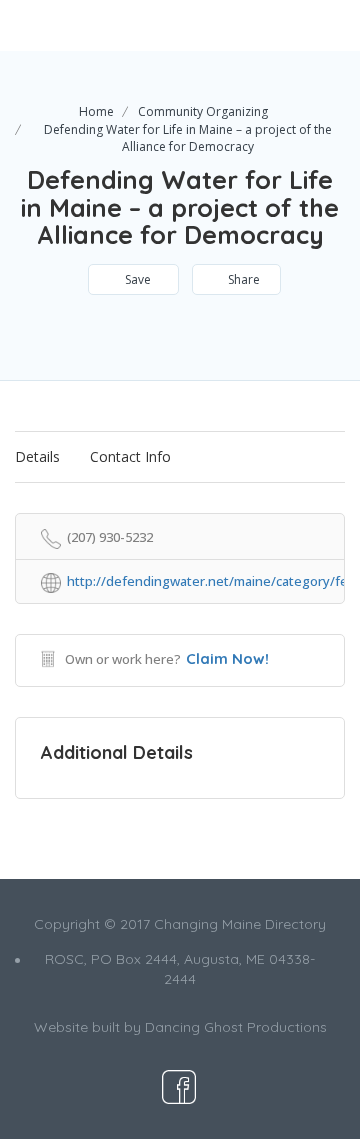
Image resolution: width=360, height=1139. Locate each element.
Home (96, 111)
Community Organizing (203, 111)
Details (37, 456)
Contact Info (130, 456)
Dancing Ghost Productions (236, 1027)
